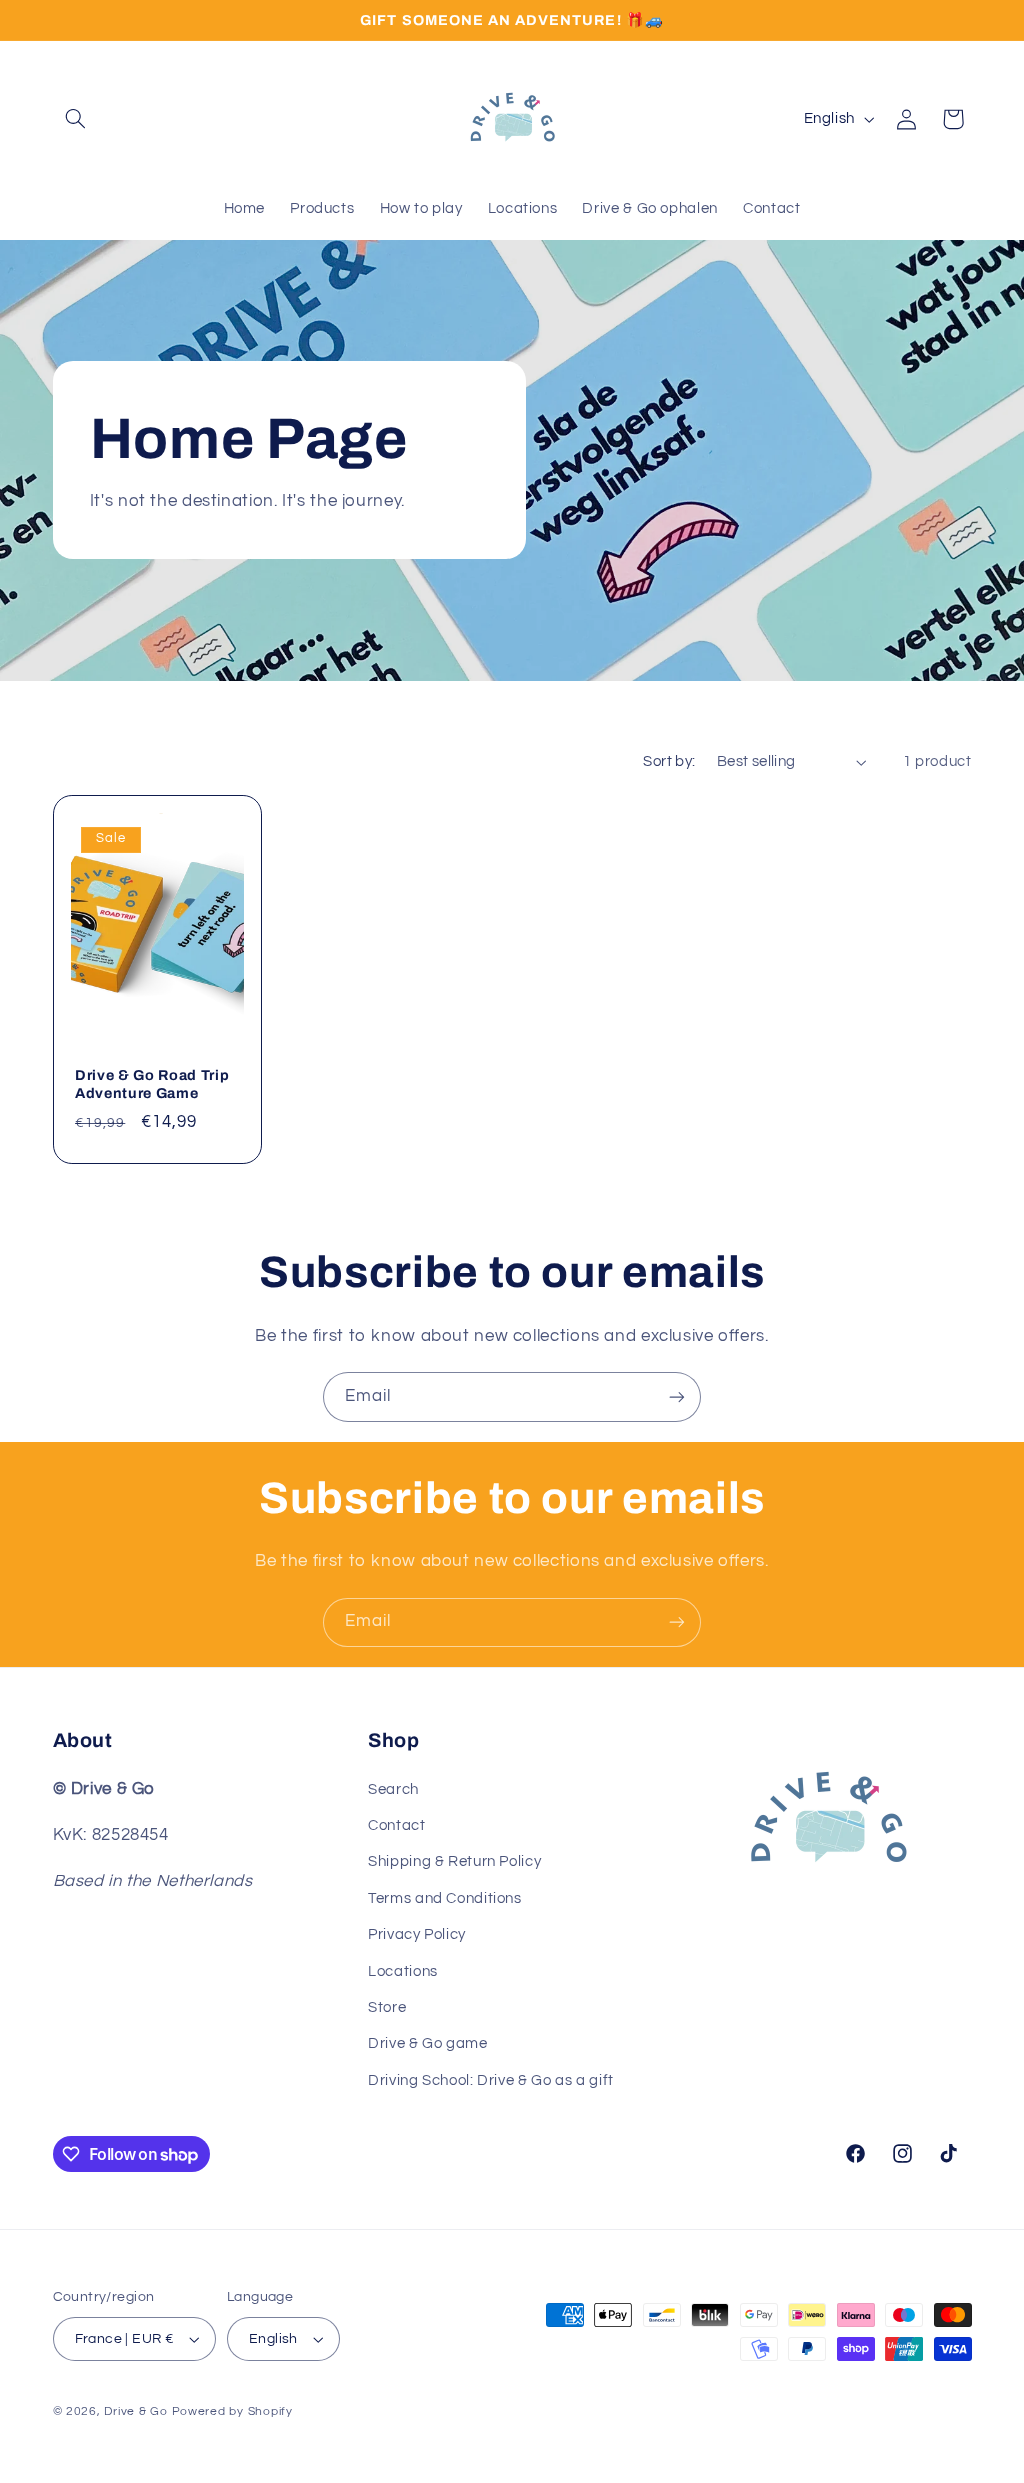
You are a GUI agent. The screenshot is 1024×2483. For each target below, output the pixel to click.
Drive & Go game (427, 2043)
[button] (76, 119)
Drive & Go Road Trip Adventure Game (152, 1084)
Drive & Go (135, 2411)
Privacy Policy (417, 1934)
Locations (403, 1971)
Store (387, 2007)
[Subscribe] (677, 1396)
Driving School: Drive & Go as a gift (491, 2080)
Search (393, 1789)
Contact (396, 1825)
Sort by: (669, 761)
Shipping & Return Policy (454, 1861)
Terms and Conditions (445, 1898)
